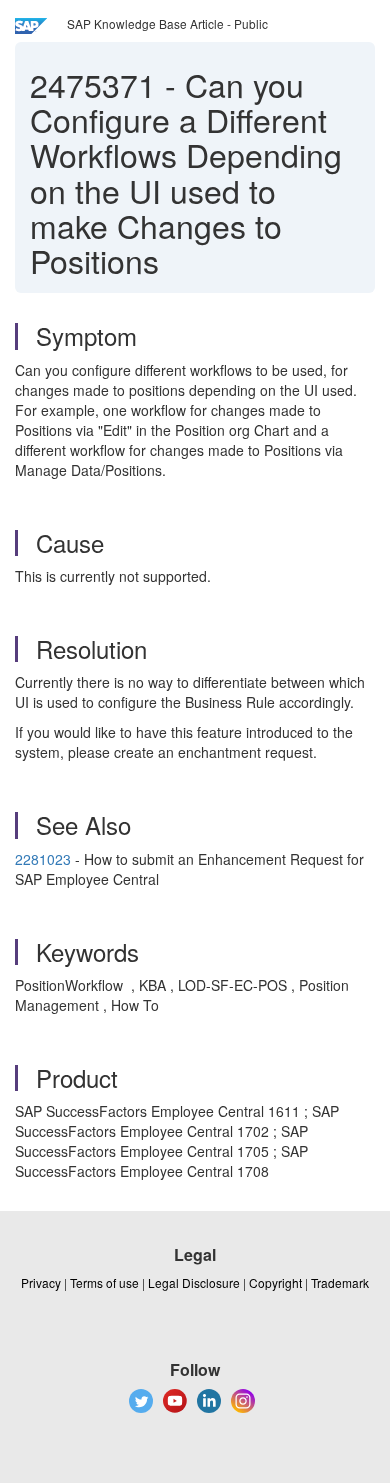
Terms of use (104, 1282)
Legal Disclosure (194, 1282)
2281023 (43, 859)
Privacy (41, 1282)
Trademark (340, 1282)
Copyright (275, 1282)
